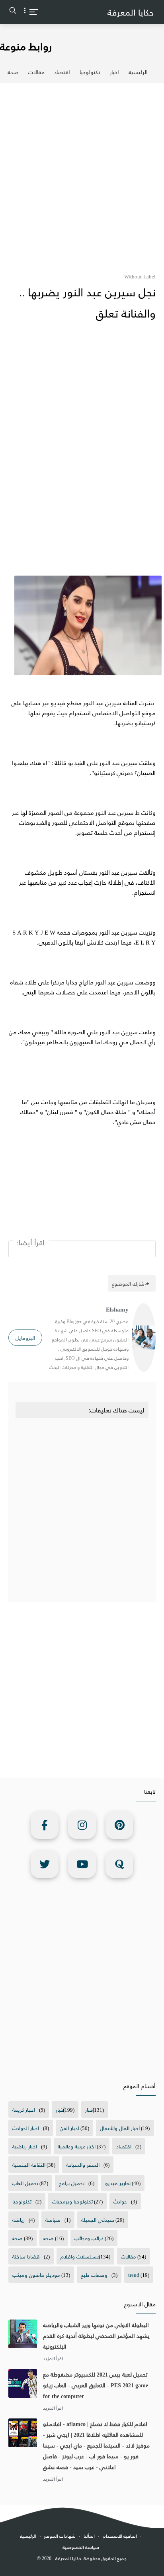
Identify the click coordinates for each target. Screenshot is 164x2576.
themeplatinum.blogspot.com (84, 2567)
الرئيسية (138, 72)
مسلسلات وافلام (80, 2256)
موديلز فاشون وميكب (36, 2275)
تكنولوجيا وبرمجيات (72, 2201)
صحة (13, 72)
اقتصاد (62, 72)
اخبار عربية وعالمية (77, 2146)
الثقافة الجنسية (29, 2165)
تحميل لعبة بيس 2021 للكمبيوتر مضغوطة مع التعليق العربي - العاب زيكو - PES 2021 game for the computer (96, 2385)
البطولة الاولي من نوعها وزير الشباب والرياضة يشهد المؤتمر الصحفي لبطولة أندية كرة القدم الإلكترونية (96, 2336)
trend (134, 2275)
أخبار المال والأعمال (120, 2128)
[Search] (13, 12)
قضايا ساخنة (26, 2256)
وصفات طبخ (94, 2275)
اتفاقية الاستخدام (120, 2536)
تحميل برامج (72, 2183)
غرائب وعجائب (89, 2238)
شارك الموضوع (128, 1283)
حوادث (120, 2201)
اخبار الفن (69, 2128)
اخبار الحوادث (26, 2128)
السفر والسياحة (83, 2165)
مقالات (36, 72)
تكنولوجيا (90, 72)
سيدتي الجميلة (98, 2220)
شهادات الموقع (60, 2536)
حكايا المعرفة (131, 12)
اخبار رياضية (25, 2146)
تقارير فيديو (118, 2183)
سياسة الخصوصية (81, 2547)
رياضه (19, 2220)
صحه (49, 2238)
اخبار (114, 72)
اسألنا (89, 2536)
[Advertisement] (82, 173)
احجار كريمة (24, 2110)
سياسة (53, 2220)
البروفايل (25, 1338)
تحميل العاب (25, 2183)
